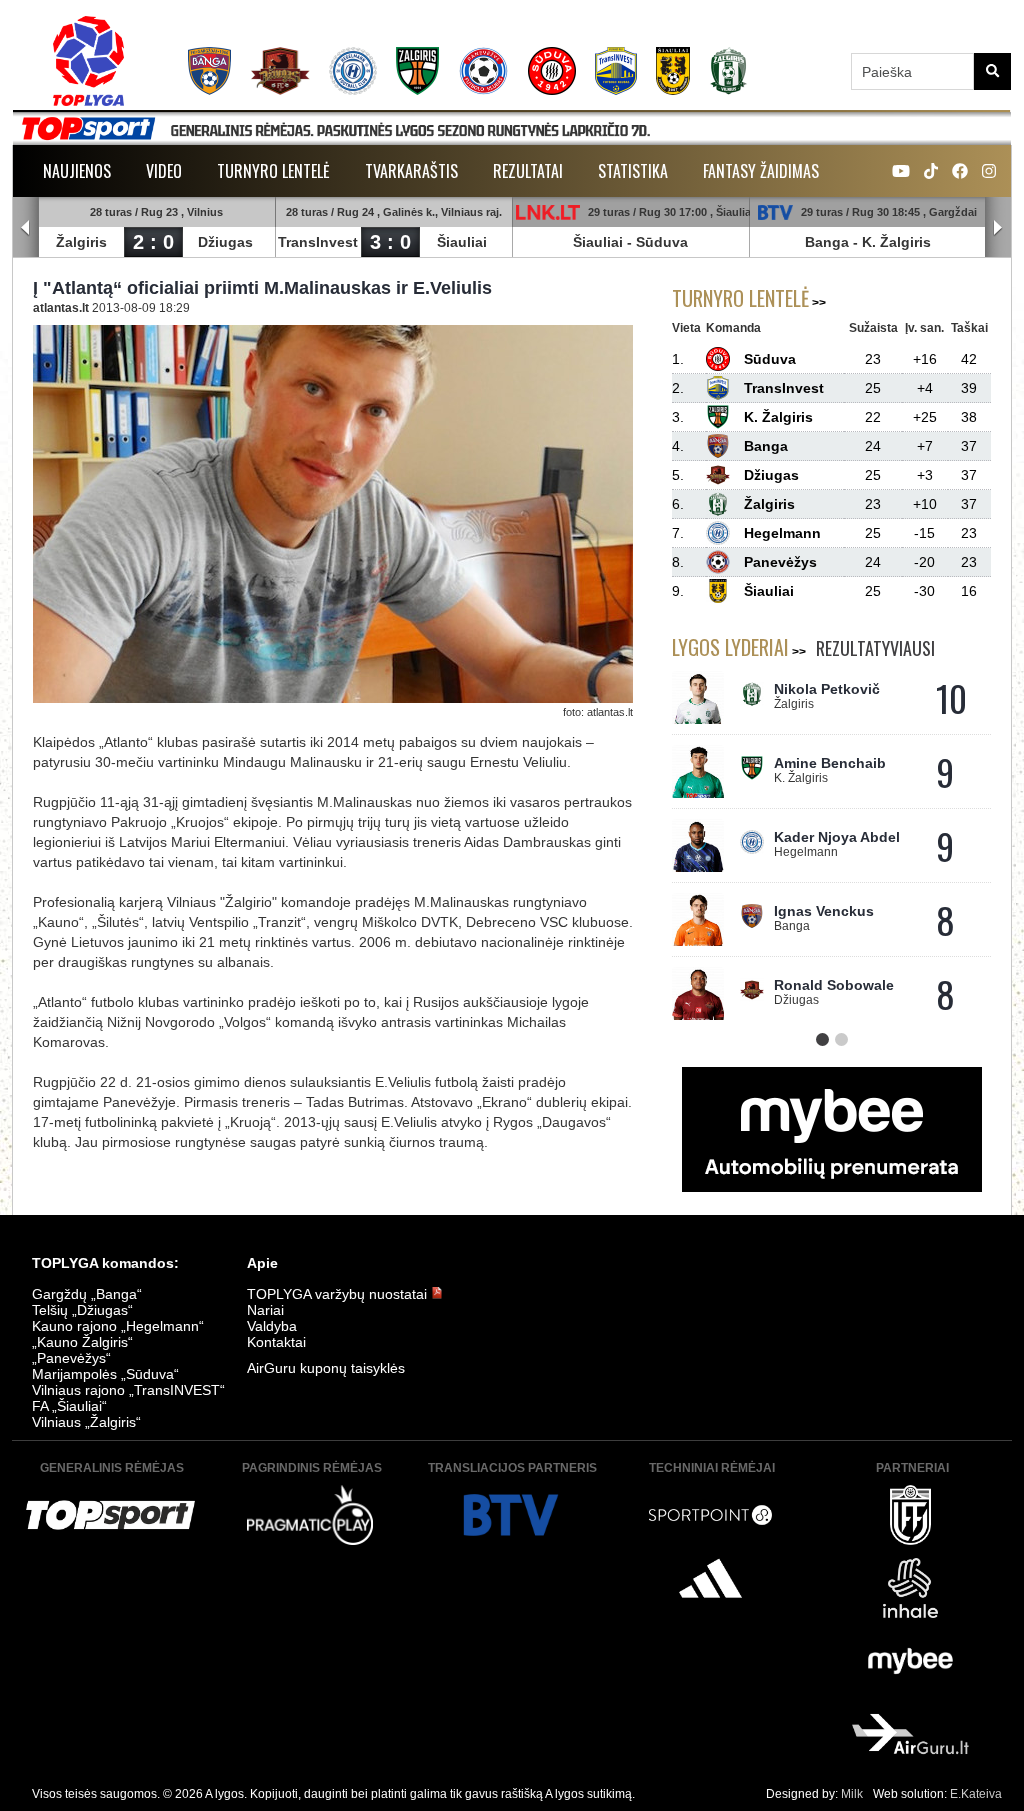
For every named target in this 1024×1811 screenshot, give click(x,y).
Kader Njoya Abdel (837, 837)
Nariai (265, 1310)
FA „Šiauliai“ (69, 1406)
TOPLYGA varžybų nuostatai (339, 1294)
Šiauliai (462, 242)
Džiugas (225, 242)
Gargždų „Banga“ (87, 1294)
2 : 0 (153, 242)
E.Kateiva (976, 1794)
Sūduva (662, 242)
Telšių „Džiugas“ (82, 1310)
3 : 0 (390, 242)
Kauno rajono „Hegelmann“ (118, 1326)
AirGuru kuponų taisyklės (326, 1368)
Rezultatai (528, 171)
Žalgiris (81, 242)
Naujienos (77, 171)
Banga (827, 242)
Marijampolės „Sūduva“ (105, 1374)
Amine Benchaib (830, 763)
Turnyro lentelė (273, 171)
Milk (852, 1794)
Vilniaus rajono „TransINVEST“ (128, 1390)
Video (164, 171)
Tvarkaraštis (411, 171)
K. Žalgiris (896, 242)
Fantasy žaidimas (761, 171)
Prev (26, 228)
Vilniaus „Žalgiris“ (86, 1422)
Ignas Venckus (824, 911)
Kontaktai (276, 1342)
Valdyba (272, 1326)
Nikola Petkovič (827, 689)
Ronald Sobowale (834, 985)
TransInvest (318, 242)
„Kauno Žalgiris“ (82, 1342)
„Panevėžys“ (71, 1358)
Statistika (633, 171)
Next (998, 228)
